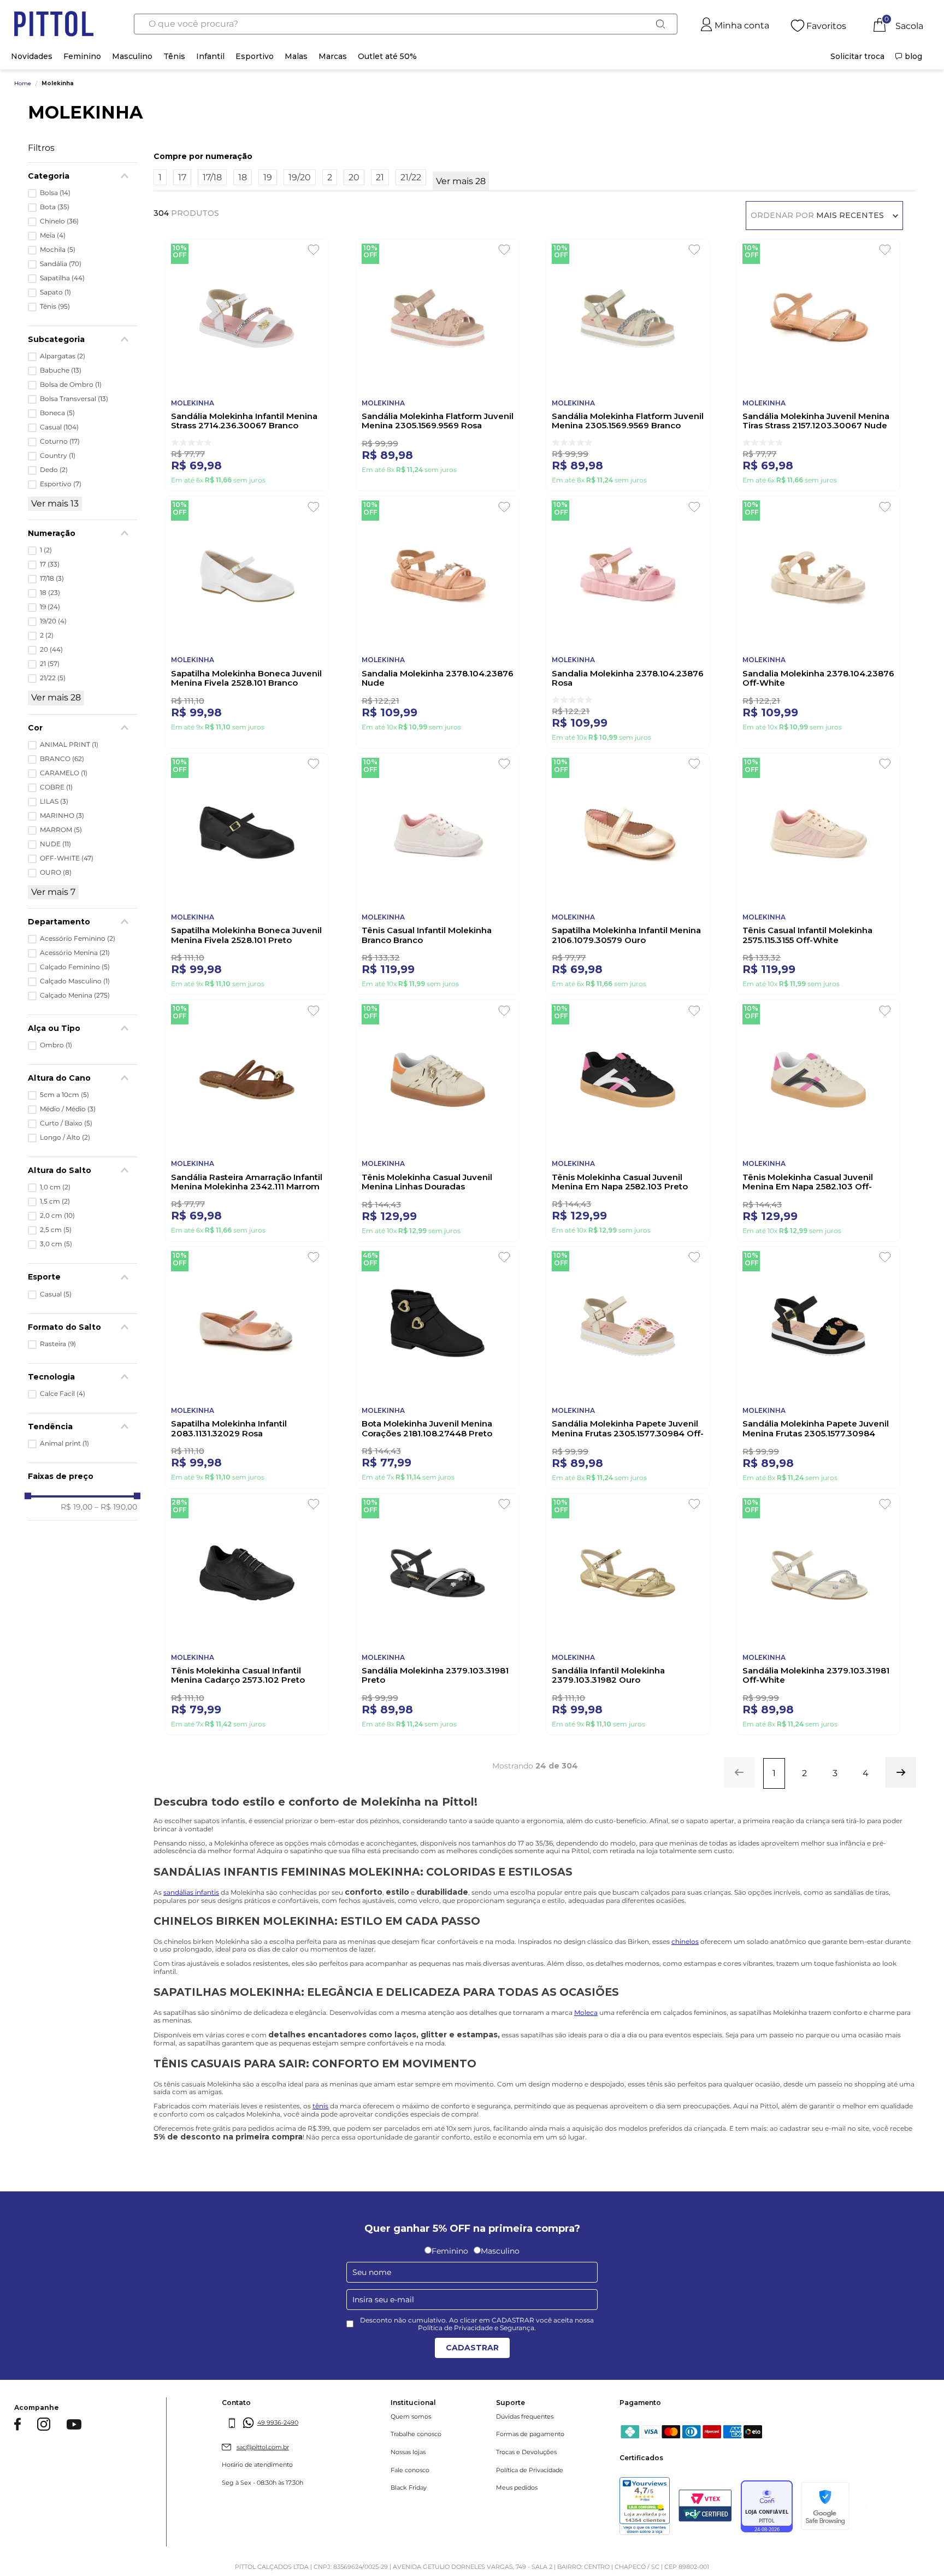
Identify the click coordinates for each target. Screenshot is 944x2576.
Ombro (56, 1045)
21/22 (53, 678)
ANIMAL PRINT (69, 745)
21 (50, 664)
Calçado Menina (75, 995)
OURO (56, 873)
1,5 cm (55, 1201)
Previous (38, 2365)
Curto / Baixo (66, 1123)
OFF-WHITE (67, 858)
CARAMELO (64, 773)
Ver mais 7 (53, 892)
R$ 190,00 (116, 1507)
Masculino (132, 56)
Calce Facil (63, 1394)
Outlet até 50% (387, 56)
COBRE (56, 787)
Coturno (60, 441)
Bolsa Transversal (74, 399)
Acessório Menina (75, 953)
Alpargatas (63, 356)
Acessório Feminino (78, 939)
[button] (82, 922)
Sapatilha (62, 278)
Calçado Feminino (75, 967)
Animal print (64, 1443)
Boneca (57, 413)
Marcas (333, 56)
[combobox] (406, 24)
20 (51, 650)
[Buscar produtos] (660, 24)
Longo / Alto (65, 1137)
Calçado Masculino (75, 981)
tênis (320, 2148)
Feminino (82, 56)
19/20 (53, 621)
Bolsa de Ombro (71, 385)
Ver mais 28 (56, 697)
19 (50, 607)
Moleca (586, 2055)
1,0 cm (55, 1187)
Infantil (210, 56)
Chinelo (59, 221)
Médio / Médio (68, 1109)
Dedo (54, 470)
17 (50, 564)
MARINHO (62, 816)
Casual (59, 427)
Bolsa (55, 193)
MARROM (61, 830)
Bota (55, 207)
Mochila (58, 250)
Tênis (174, 56)
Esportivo (255, 56)
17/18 (52, 579)
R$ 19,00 (76, 1507)
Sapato (55, 292)
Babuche (61, 370)
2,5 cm (56, 1230)
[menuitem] (857, 56)
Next (924, 2365)
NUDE (55, 844)
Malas (296, 56)
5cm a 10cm (64, 1095)
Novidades (32, 56)
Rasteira (58, 1344)
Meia (53, 235)
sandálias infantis (191, 1935)
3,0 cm (56, 1244)
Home (23, 84)
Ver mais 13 (55, 503)
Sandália (61, 264)
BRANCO (62, 759)
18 (50, 593)
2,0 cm (57, 1216)
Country (58, 456)
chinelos (685, 1983)
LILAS (54, 801)
